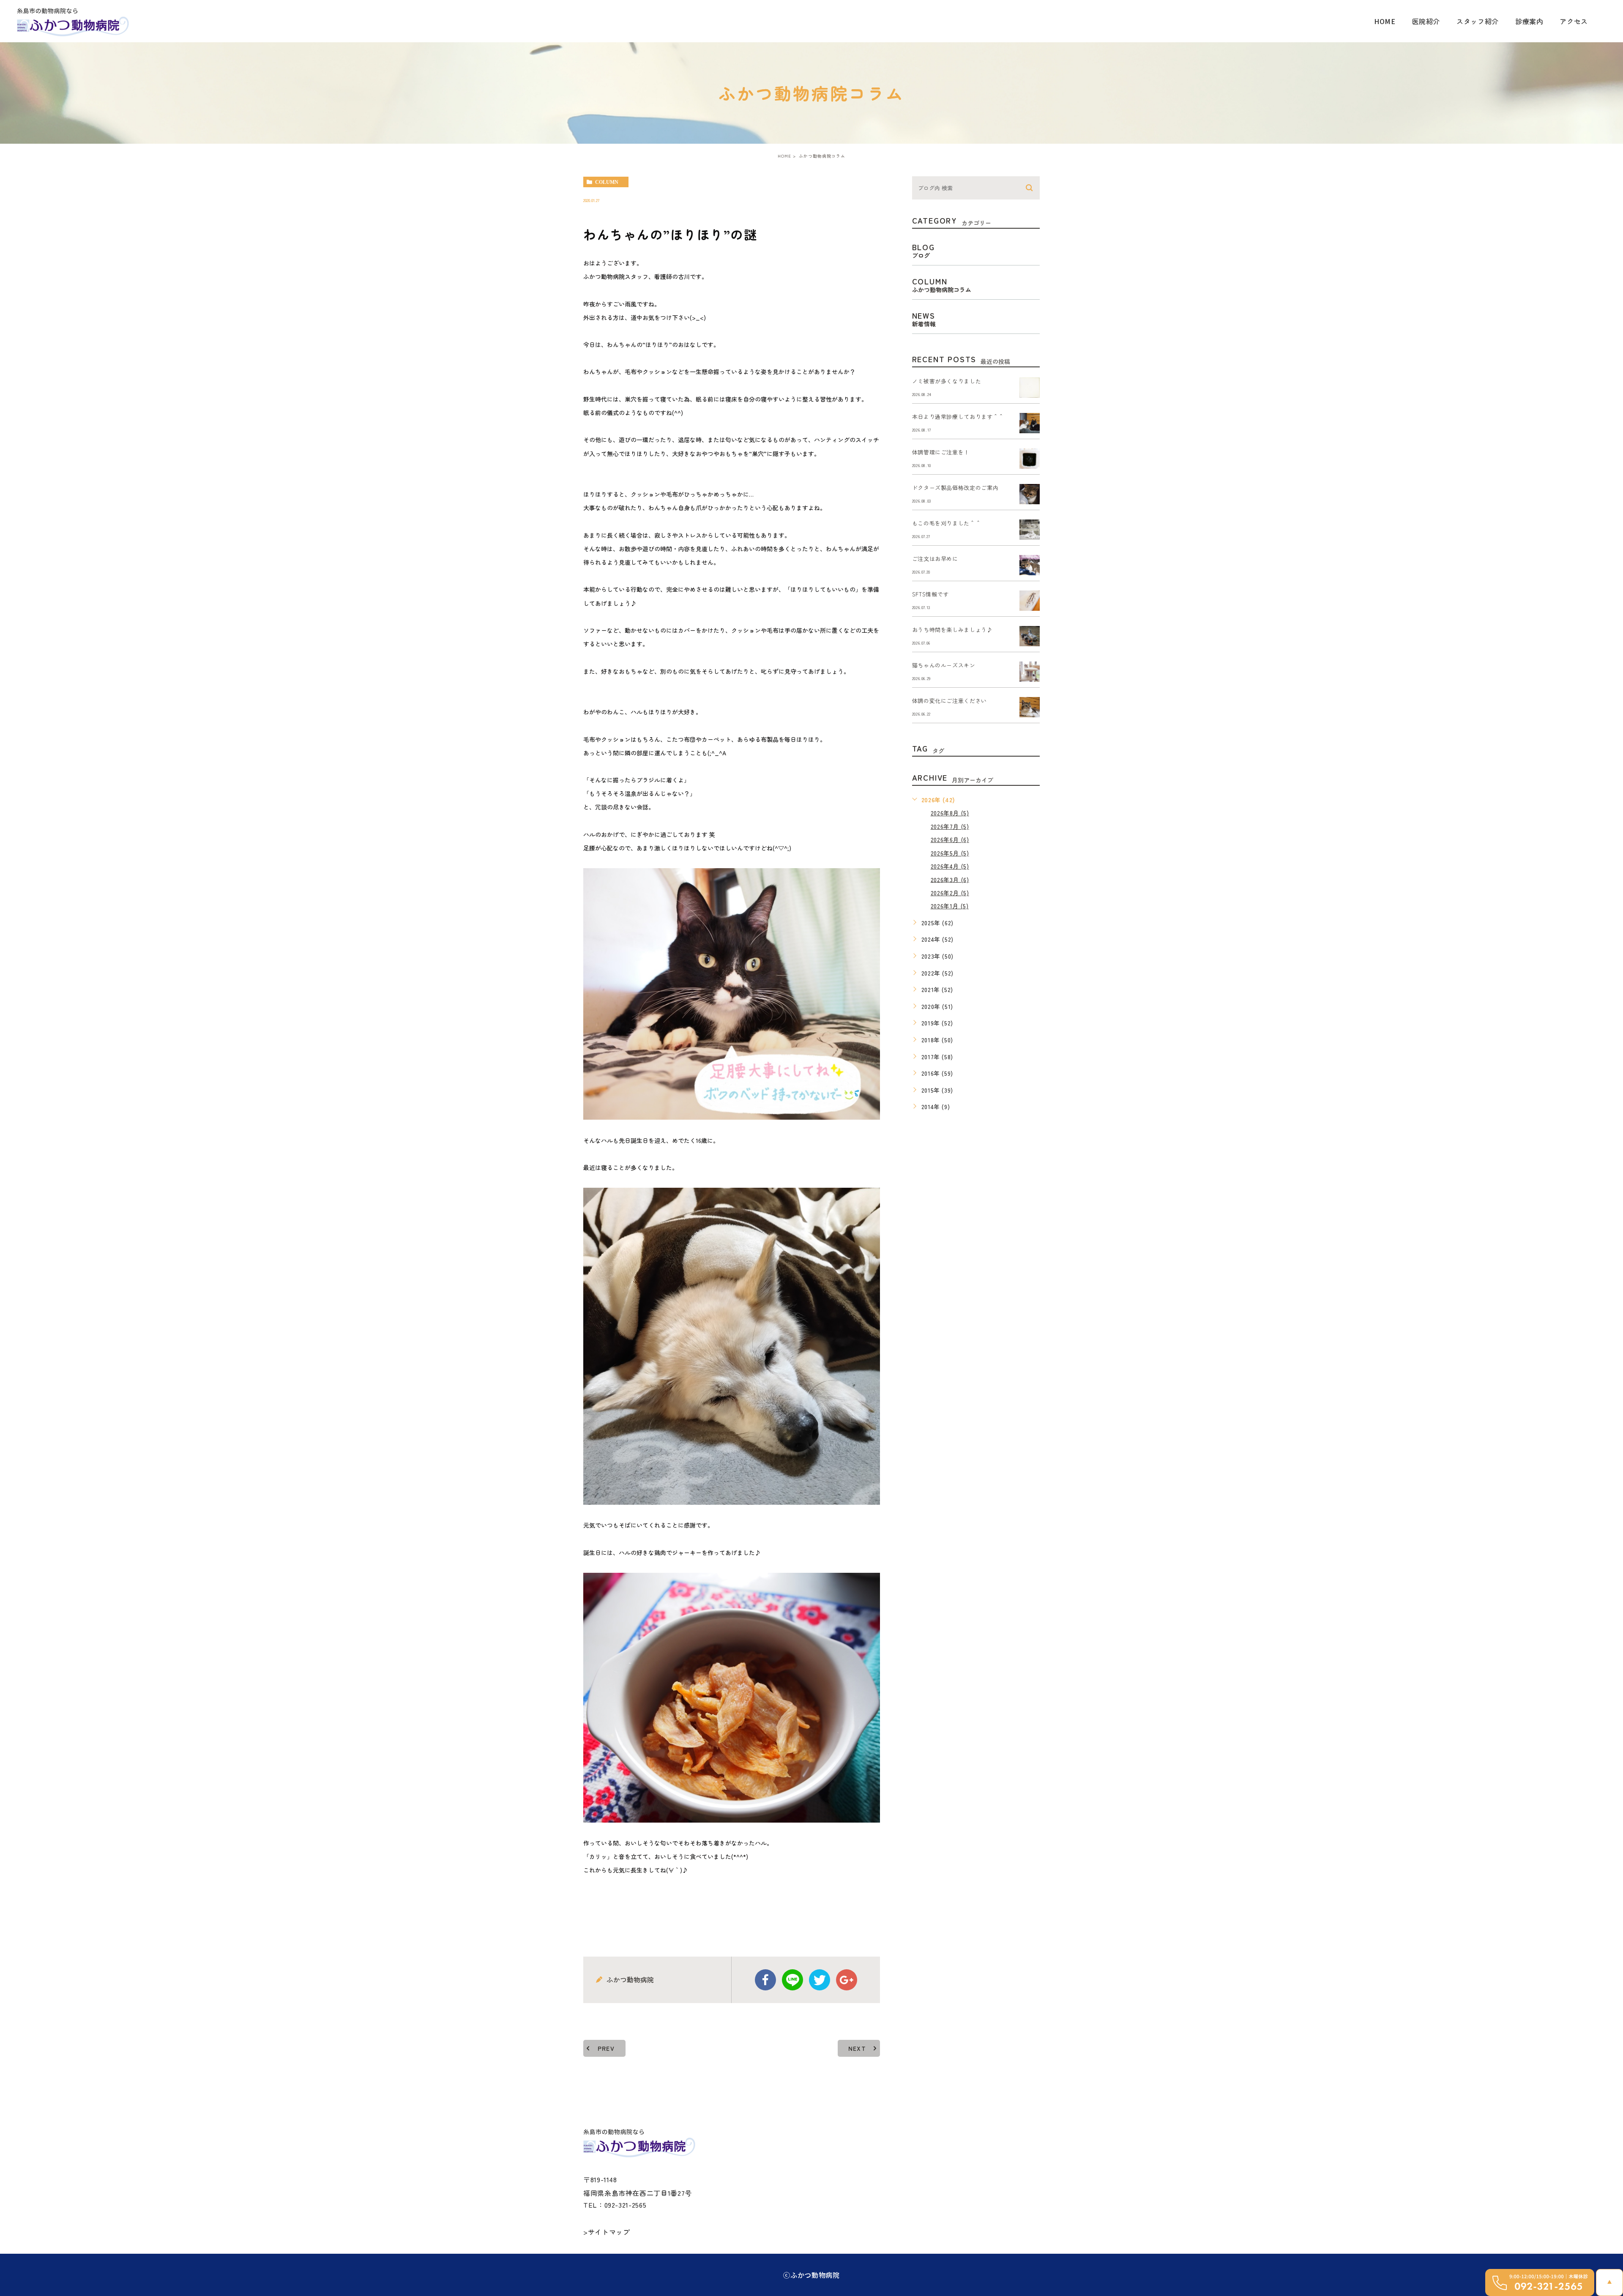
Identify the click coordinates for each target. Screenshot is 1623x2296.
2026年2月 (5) (950, 893)
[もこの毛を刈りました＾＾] (1030, 530)
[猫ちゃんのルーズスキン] (1030, 672)
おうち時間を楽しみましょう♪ (952, 630)
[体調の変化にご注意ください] (1030, 707)
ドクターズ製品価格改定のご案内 (955, 488)
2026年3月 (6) (950, 879)
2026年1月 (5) (950, 906)
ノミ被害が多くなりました (947, 381)
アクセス (1574, 21)
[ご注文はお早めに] (1030, 565)
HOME (1385, 21)
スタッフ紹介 (1478, 21)
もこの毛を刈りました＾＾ (947, 523)
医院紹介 (1426, 21)
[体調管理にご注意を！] (1030, 459)
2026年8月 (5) (950, 813)
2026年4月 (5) (950, 866)
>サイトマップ (607, 2232)
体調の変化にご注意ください (949, 701)
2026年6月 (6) (950, 839)
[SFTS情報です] (1030, 601)
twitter (820, 1980)
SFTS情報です (930, 594)
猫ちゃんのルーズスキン (944, 665)
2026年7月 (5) (950, 826)
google (847, 1980)
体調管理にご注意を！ (941, 452)
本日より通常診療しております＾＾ (958, 417)
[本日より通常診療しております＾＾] (1030, 423)
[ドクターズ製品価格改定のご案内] (1030, 494)
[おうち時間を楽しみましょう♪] (1030, 636)
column (607, 182)
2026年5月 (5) (950, 853)
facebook (765, 1980)
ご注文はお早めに (935, 559)
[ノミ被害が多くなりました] (1030, 388)
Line (792, 1980)
